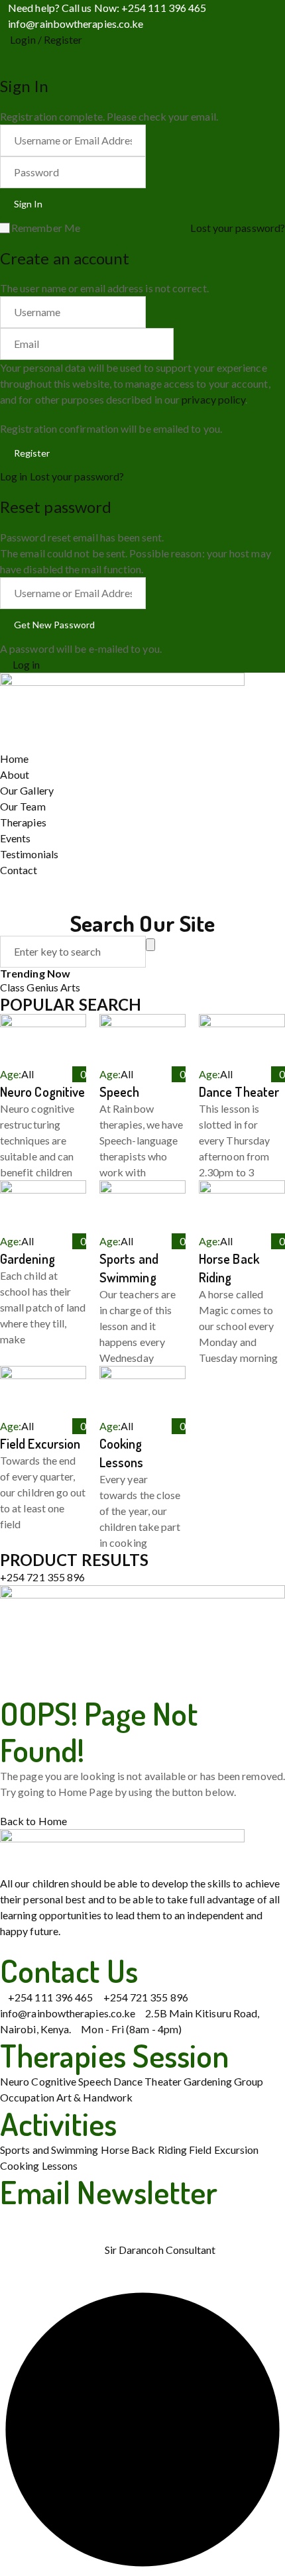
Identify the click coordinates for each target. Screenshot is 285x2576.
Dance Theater (239, 1092)
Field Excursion (40, 1443)
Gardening (28, 1259)
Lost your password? (238, 228)
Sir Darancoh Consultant (160, 2250)
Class (13, 987)
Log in (14, 476)
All (28, 1074)
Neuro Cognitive (42, 1092)
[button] (142, 1640)
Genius (43, 987)
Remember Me (46, 228)
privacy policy (213, 399)
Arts (70, 987)
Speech (119, 1092)
